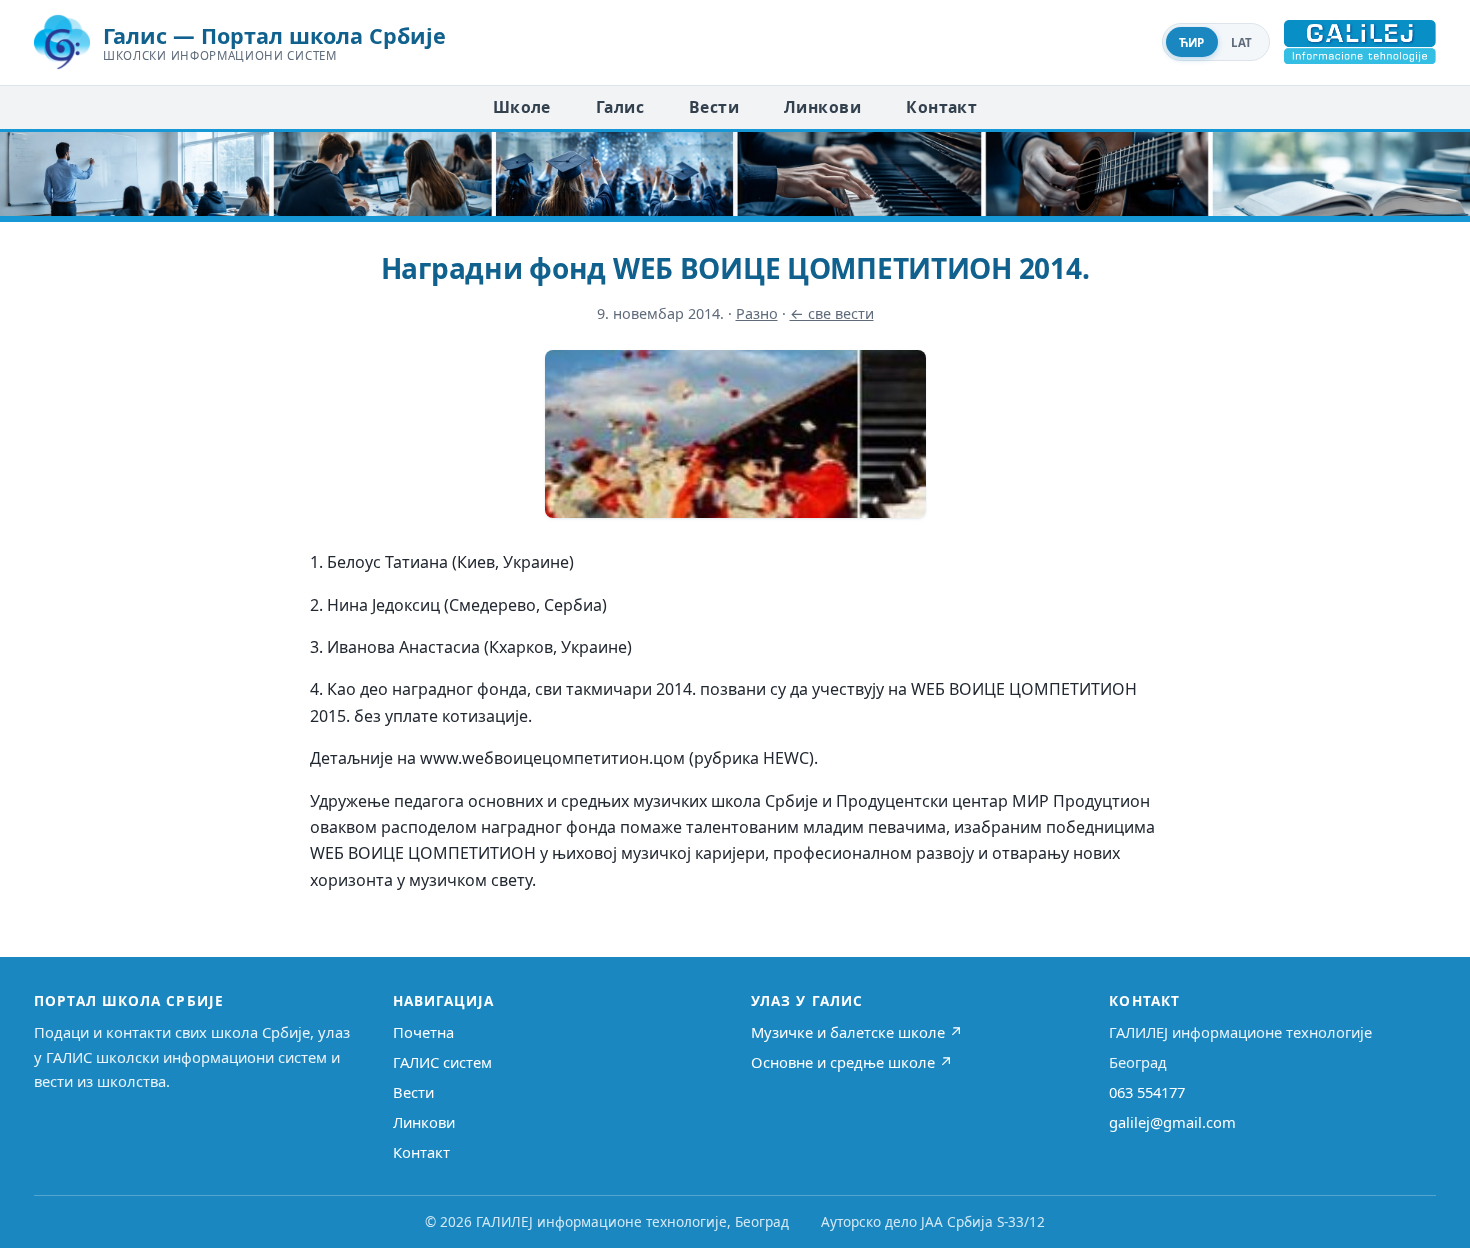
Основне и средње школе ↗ (852, 1062)
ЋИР (1192, 42)
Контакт (941, 107)
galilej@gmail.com (1172, 1122)
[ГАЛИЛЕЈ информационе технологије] (1360, 42)
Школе (522, 107)
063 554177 (1147, 1092)
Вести (714, 107)
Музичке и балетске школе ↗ (857, 1032)
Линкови (822, 107)
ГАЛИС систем (442, 1062)
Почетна (423, 1032)
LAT (1242, 42)
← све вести (832, 313)
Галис (620, 107)
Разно (757, 313)
